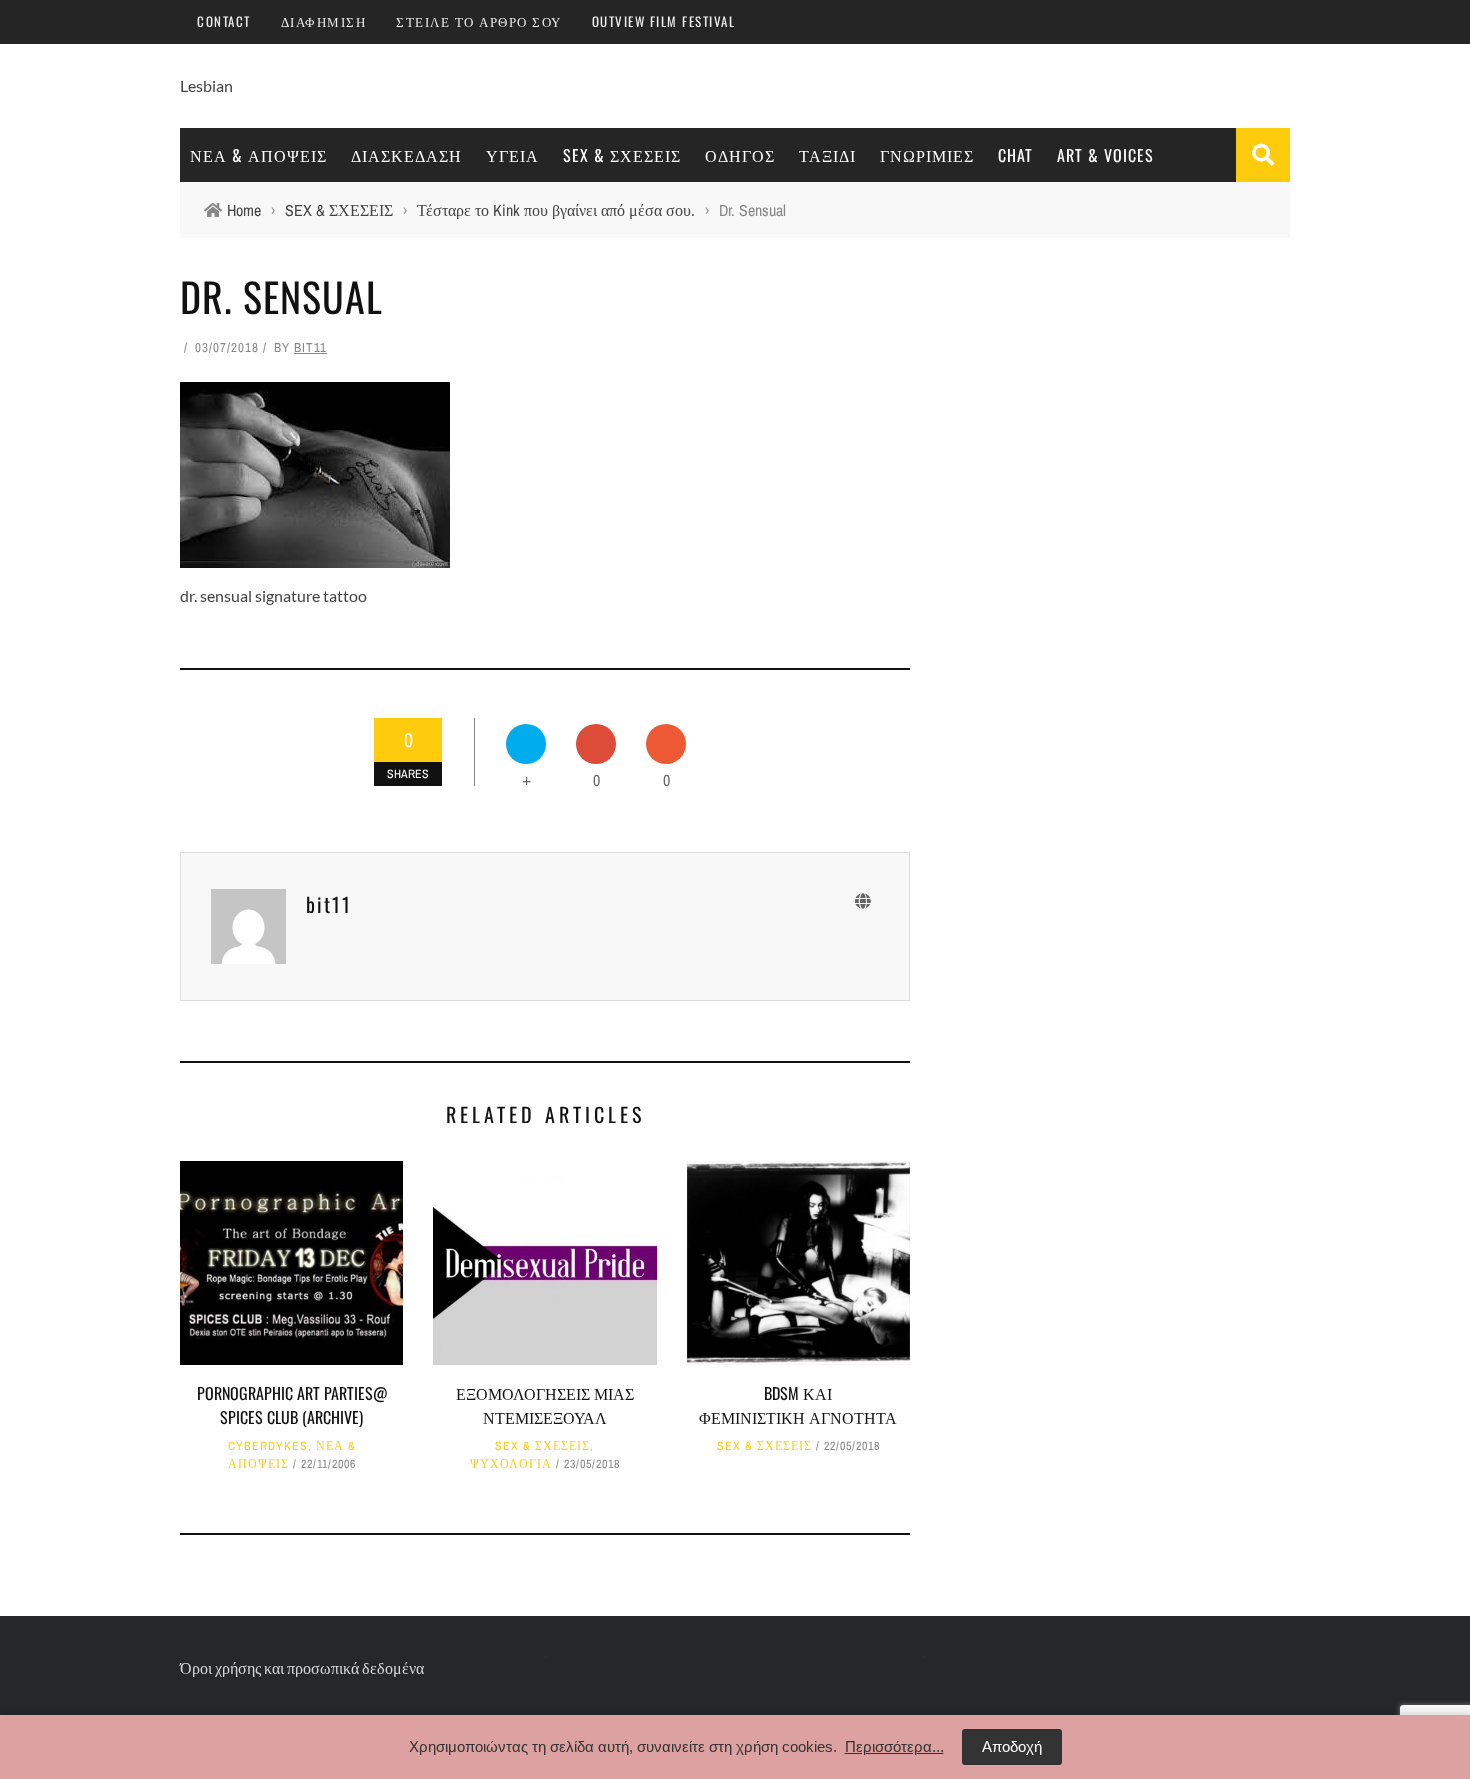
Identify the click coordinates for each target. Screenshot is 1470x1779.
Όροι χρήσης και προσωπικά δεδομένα (302, 1667)
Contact (224, 21)
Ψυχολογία (511, 1464)
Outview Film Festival (664, 21)
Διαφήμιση (324, 21)
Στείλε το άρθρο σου (479, 21)
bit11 (310, 347)
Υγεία (512, 155)
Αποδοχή (1012, 1746)
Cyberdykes (268, 1446)
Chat (1015, 155)
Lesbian (206, 85)
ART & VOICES (1105, 155)
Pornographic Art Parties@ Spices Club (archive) (292, 1405)
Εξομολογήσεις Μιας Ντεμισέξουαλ (545, 1405)
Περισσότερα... (894, 1746)
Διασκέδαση (406, 155)
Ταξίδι (827, 155)
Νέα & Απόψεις (258, 155)
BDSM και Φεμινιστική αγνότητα (798, 1405)
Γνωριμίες (927, 155)
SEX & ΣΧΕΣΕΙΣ (622, 155)
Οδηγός (740, 155)
